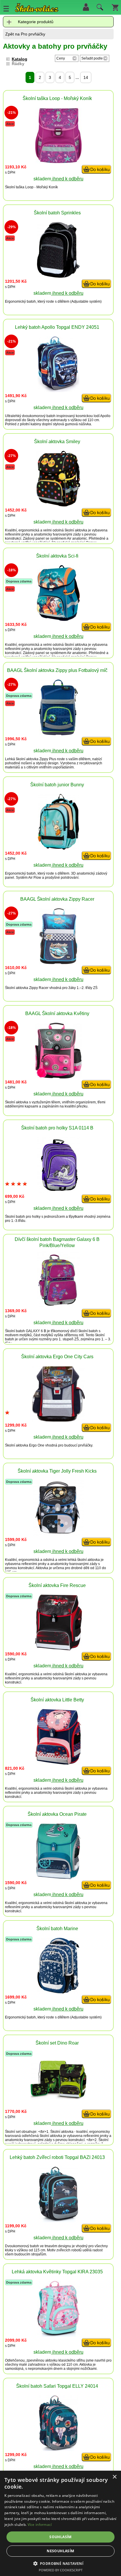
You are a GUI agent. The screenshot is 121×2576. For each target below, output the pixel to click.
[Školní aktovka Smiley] (58, 505)
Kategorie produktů (36, 22)
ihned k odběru (67, 179)
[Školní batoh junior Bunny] (58, 848)
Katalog (20, 59)
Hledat (99, 9)
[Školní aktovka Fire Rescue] (58, 1649)
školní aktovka (76, 530)
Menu (6, 9)
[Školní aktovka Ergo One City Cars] (58, 1420)
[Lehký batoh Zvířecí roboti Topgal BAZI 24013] (58, 2221)
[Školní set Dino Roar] (58, 2098)
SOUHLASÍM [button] (60, 2537)
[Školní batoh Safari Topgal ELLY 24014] (58, 2449)
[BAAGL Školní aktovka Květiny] (58, 1077)
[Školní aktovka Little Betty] (58, 1763)
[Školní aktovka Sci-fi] (58, 619)
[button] (61, 2563)
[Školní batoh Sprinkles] (58, 276)
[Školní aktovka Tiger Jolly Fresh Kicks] (58, 1534)
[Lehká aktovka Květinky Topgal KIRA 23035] (58, 2335)
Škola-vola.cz (37, 9)
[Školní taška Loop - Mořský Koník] (58, 162)
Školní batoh (15, 1217)
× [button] (114, 2477)
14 (86, 77)
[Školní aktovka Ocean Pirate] (58, 1878)
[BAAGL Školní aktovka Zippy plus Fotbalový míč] (58, 734)
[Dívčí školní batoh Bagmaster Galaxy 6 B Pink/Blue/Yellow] (58, 1306)
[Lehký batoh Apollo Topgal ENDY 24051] (58, 391)
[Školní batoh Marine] (58, 1992)
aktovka (81, 645)
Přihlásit (86, 7)
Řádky (18, 64)
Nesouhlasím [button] (60, 2551)
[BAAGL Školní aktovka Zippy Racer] (58, 962)
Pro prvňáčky (33, 34)
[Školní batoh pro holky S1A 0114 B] (58, 1191)
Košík (115, 7)
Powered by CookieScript (61, 2570)
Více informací (40, 2525)
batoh (31, 302)
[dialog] (60, 2523)
